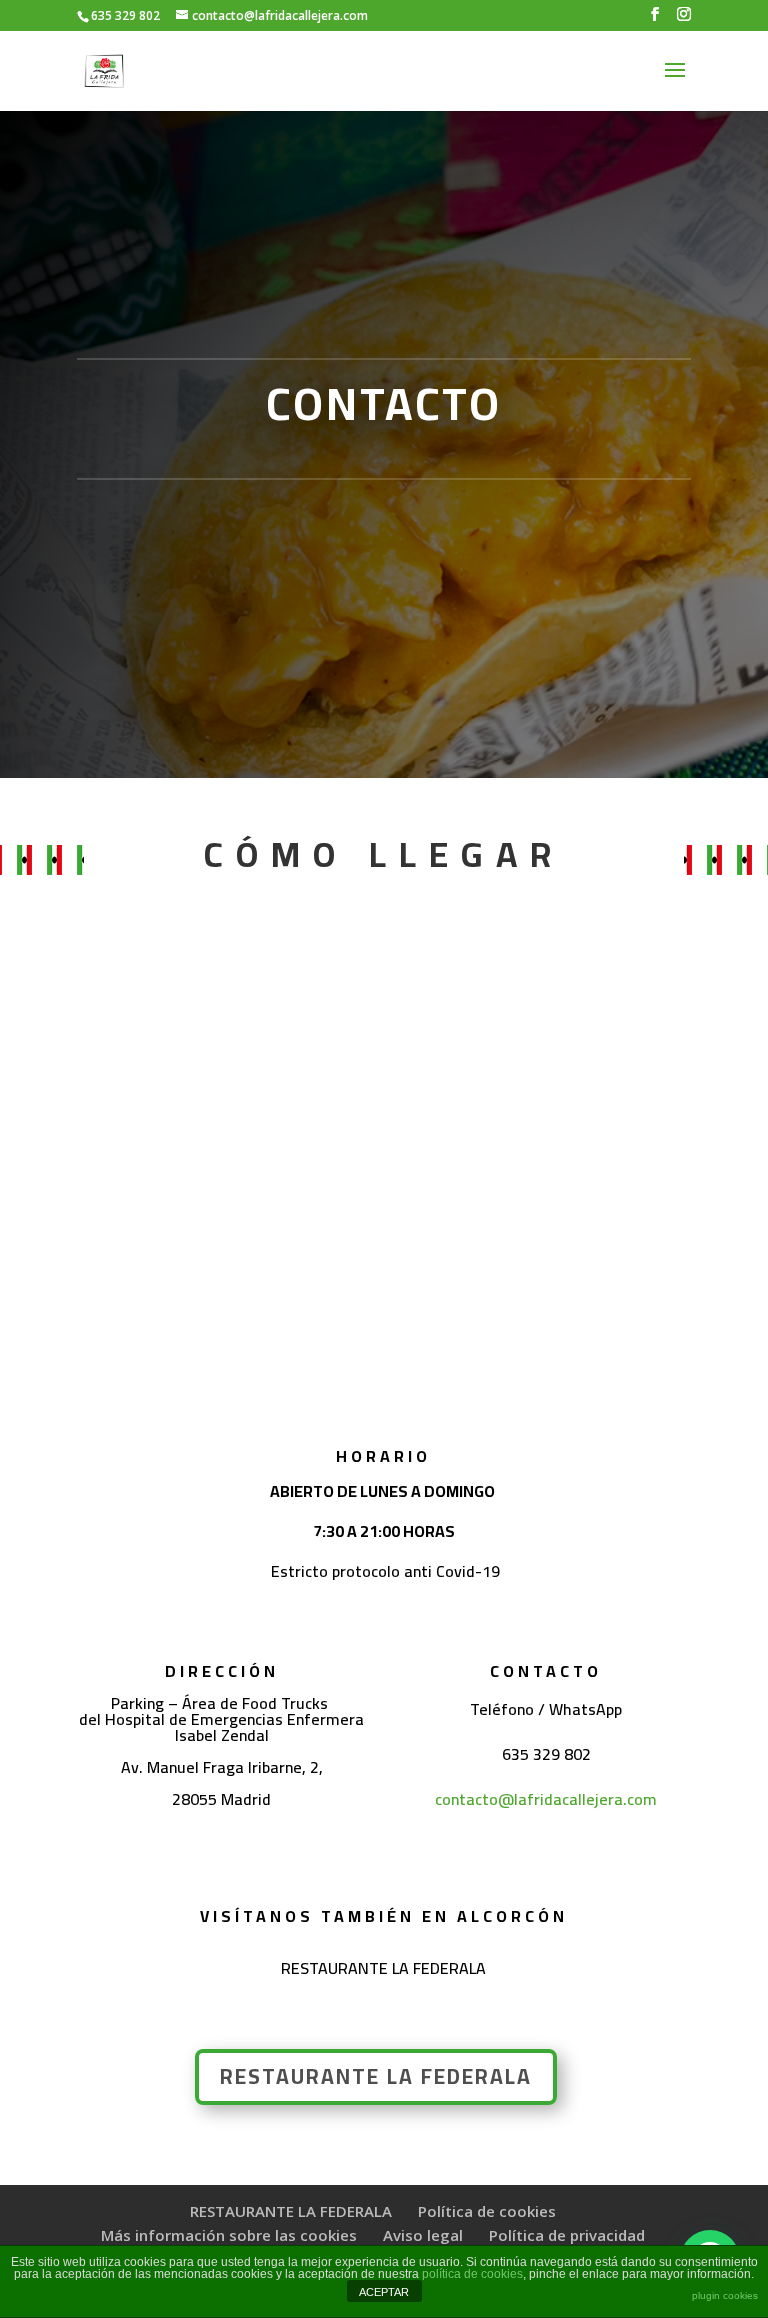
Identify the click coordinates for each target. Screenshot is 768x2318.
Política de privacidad (567, 2235)
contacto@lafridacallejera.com (546, 1799)
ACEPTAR (384, 2292)
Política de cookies (487, 2211)
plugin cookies (725, 2295)
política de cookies (472, 2274)
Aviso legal (423, 2235)
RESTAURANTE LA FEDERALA (376, 2076)
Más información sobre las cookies (229, 2235)
